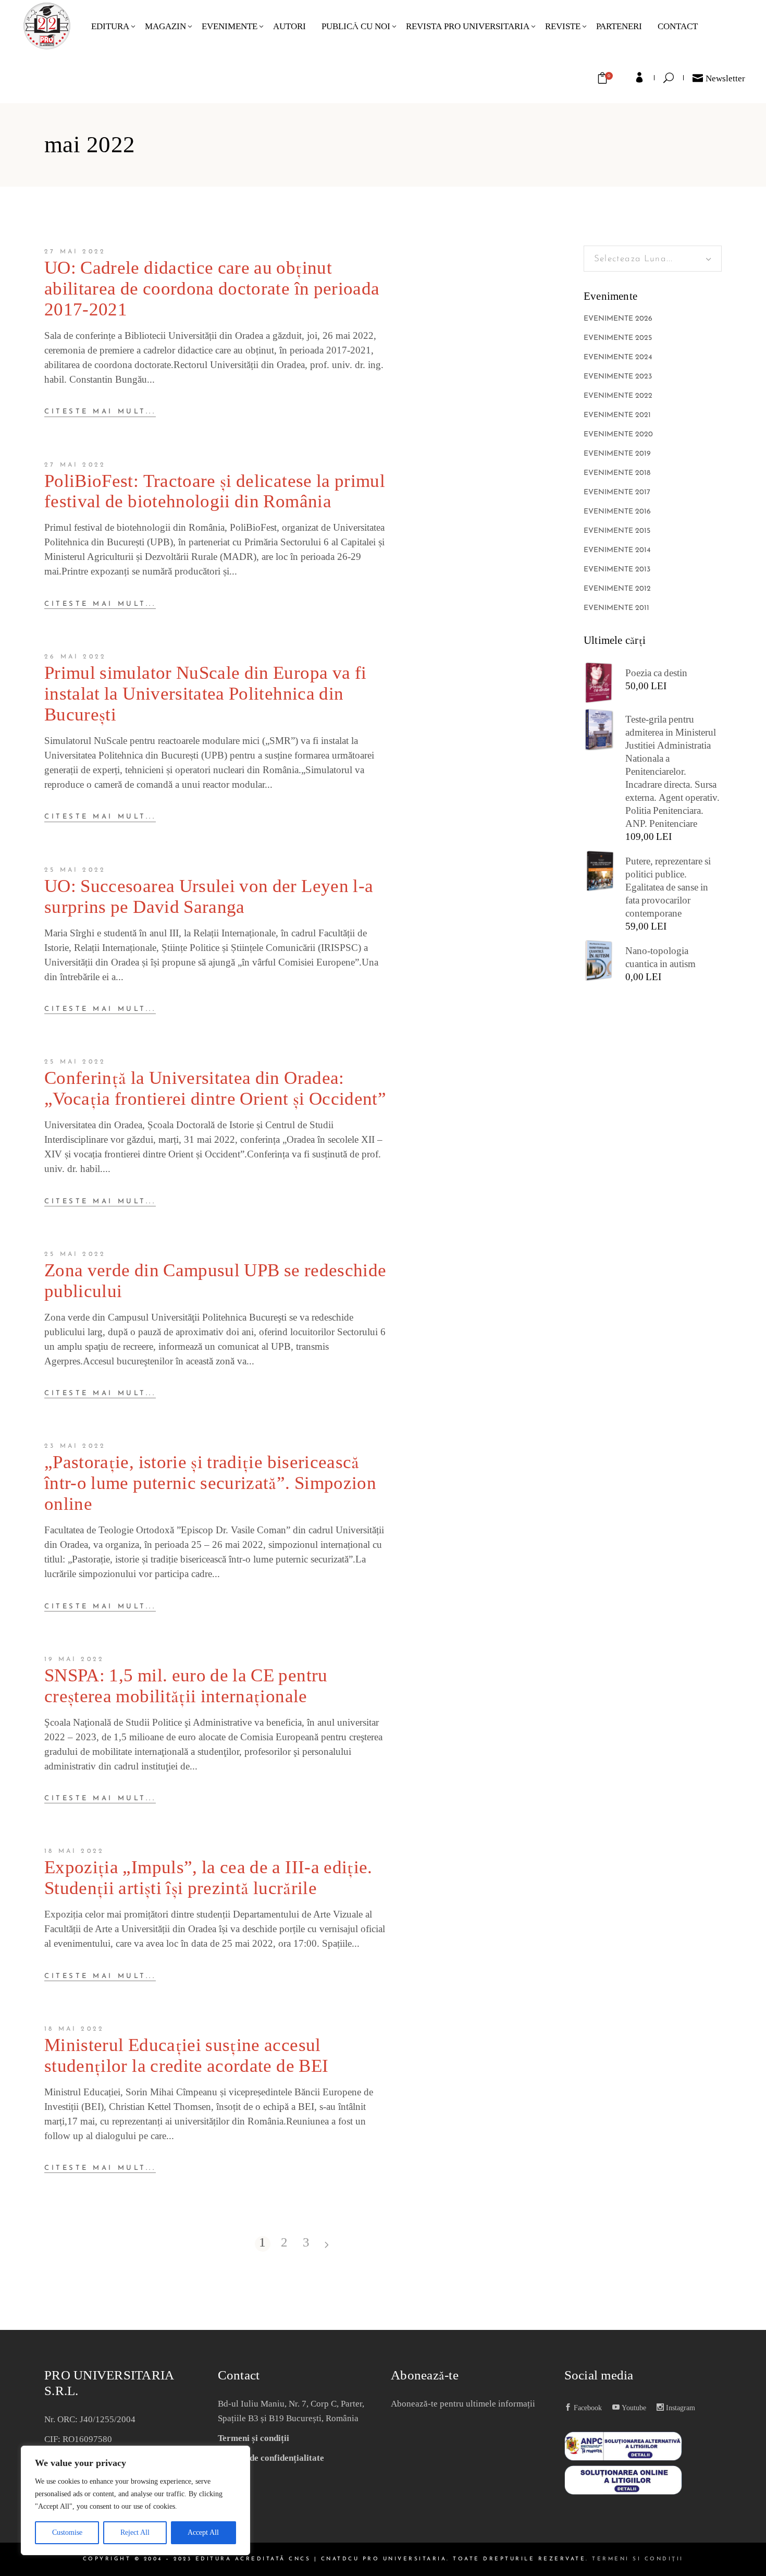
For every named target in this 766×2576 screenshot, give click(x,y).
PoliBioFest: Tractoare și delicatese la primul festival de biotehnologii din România (215, 492)
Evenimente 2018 (617, 473)
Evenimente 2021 (617, 415)
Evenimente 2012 (617, 589)
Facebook (587, 2408)
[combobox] (653, 259)
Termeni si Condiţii (638, 2559)
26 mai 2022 (75, 657)
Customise (67, 2532)
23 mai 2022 (75, 1446)
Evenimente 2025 (618, 338)
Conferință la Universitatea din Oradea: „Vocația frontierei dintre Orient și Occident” (215, 1089)
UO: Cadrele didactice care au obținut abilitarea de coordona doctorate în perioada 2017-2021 (212, 289)
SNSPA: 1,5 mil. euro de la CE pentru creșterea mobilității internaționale (186, 1686)
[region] (135, 2500)
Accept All (203, 2532)
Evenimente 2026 (618, 319)
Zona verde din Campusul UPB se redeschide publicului (215, 1281)
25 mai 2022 (75, 870)
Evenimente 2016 (617, 512)
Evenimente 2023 (618, 377)
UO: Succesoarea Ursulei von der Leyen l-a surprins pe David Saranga (209, 897)
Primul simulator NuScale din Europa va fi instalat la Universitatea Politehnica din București (205, 694)
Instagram (679, 2408)
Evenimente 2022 (618, 396)
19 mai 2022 (74, 1659)
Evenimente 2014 (617, 550)
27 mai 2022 (75, 252)
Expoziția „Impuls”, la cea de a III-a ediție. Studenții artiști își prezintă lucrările (208, 1878)
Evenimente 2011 (616, 608)
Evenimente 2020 (618, 435)
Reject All (135, 2532)
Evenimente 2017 (617, 492)
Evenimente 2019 (617, 454)
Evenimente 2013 (617, 570)
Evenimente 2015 (617, 531)
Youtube (633, 2408)
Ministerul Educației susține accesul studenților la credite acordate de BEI (186, 2056)
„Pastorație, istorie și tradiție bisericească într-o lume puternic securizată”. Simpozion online (210, 1483)
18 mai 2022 (74, 1851)
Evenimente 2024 (618, 357)
